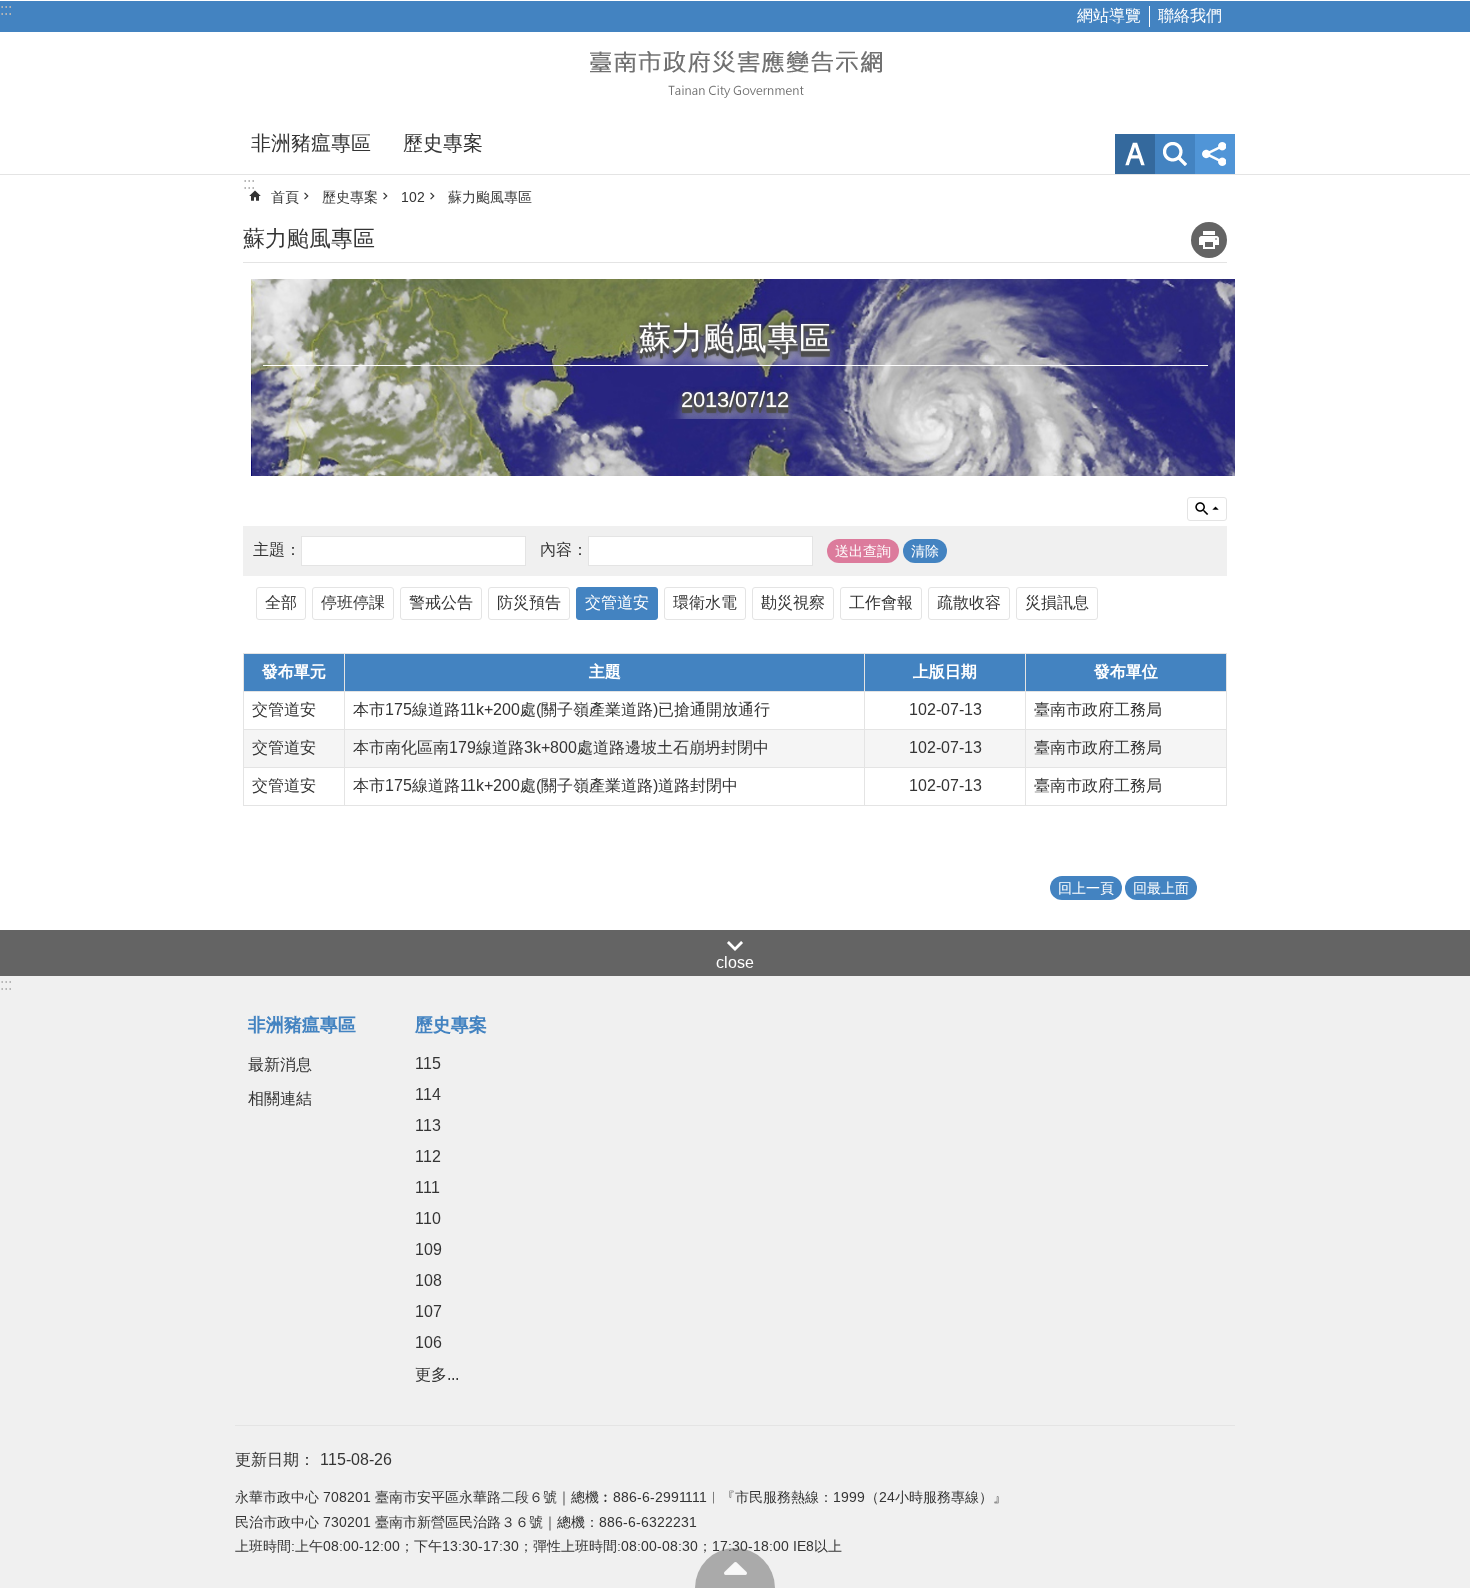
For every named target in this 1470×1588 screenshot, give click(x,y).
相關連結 (280, 1098)
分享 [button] (1215, 154)
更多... (437, 1374)
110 (428, 1218)
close (735, 962)
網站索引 (1175, 154)
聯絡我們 (1190, 15)
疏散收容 (969, 602)
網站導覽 (1109, 15)
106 (428, 1342)
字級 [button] (1135, 154)
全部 (281, 602)
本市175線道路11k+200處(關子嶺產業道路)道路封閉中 (545, 785)
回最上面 (735, 1568)
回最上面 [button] (1161, 888)
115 (428, 1063)
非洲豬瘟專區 (311, 143)
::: (6, 9)
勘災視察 (793, 602)
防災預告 (529, 602)
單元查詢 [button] (1207, 509)
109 (428, 1249)
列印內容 (1209, 240)
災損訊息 (1057, 602)
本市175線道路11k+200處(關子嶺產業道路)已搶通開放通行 (561, 709)
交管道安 (617, 602)
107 (428, 1311)
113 (428, 1125)
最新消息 (280, 1064)
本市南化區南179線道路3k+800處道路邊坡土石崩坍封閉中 (561, 747)
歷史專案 (443, 143)
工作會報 (881, 602)
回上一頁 (1086, 888)
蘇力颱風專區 (490, 197)
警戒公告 (441, 602)
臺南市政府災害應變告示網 (735, 72)
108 (428, 1280)
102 (413, 197)
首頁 (285, 197)
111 (427, 1187)
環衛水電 (705, 602)
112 (428, 1156)
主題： (277, 549)
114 (428, 1094)
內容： (564, 549)
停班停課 (353, 602)
